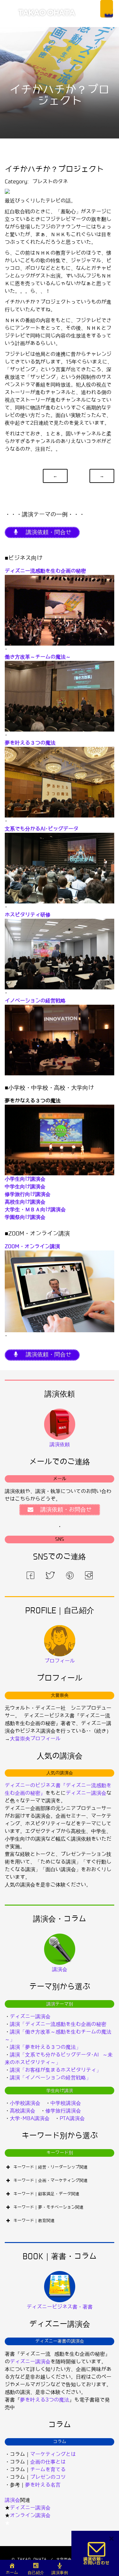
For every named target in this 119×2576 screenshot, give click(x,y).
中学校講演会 (66, 2103)
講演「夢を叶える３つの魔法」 (45, 2047)
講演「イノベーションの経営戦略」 (50, 2078)
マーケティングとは (53, 2454)
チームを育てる (48, 2470)
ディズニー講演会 (86, 1793)
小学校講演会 (25, 2103)
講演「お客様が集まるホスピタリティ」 (56, 2070)
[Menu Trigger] (107, 9)
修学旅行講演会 (63, 2111)
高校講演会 (23, 2111)
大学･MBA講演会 (30, 2118)
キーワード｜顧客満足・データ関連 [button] (46, 2194)
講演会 (12, 2500)
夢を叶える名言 (43, 2485)
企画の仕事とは (48, 2462)
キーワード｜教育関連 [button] (34, 2221)
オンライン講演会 (30, 2515)
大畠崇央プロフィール (35, 1739)
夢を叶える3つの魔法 (45, 2400)
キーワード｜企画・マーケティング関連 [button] (50, 2180)
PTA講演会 (72, 2118)
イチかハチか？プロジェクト (54, 169)
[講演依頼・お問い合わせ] (97, 2553)
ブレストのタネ (50, 182)
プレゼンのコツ (48, 2477)
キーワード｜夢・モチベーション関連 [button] (48, 2207)
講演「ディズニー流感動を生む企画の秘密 (58, 2024)
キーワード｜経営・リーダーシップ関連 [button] (50, 2167)
